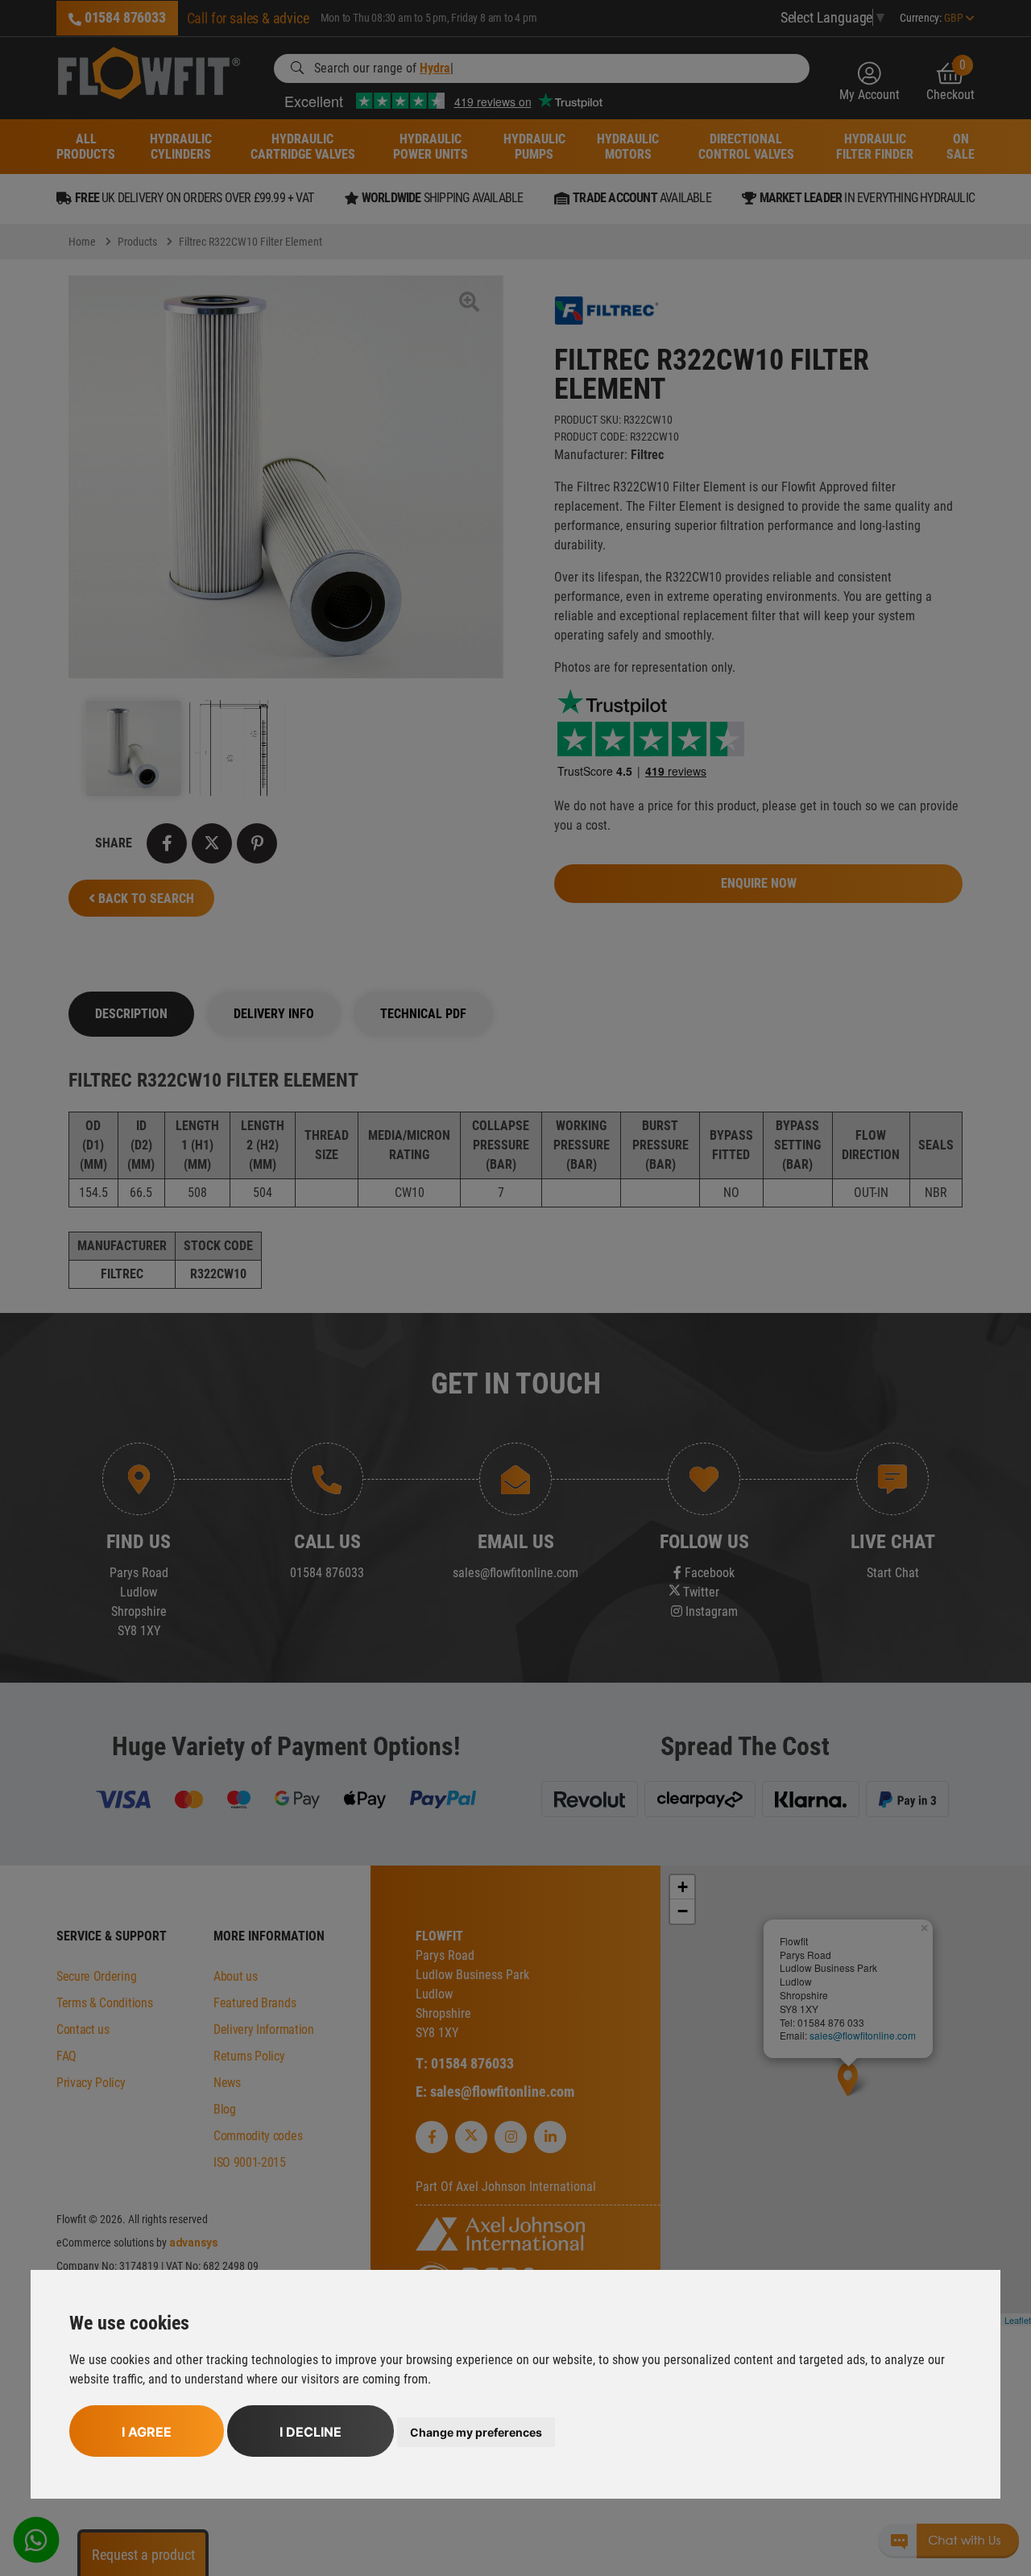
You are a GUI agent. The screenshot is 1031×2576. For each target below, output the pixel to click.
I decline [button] (311, 2432)
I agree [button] (147, 2432)
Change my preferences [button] (476, 2432)
